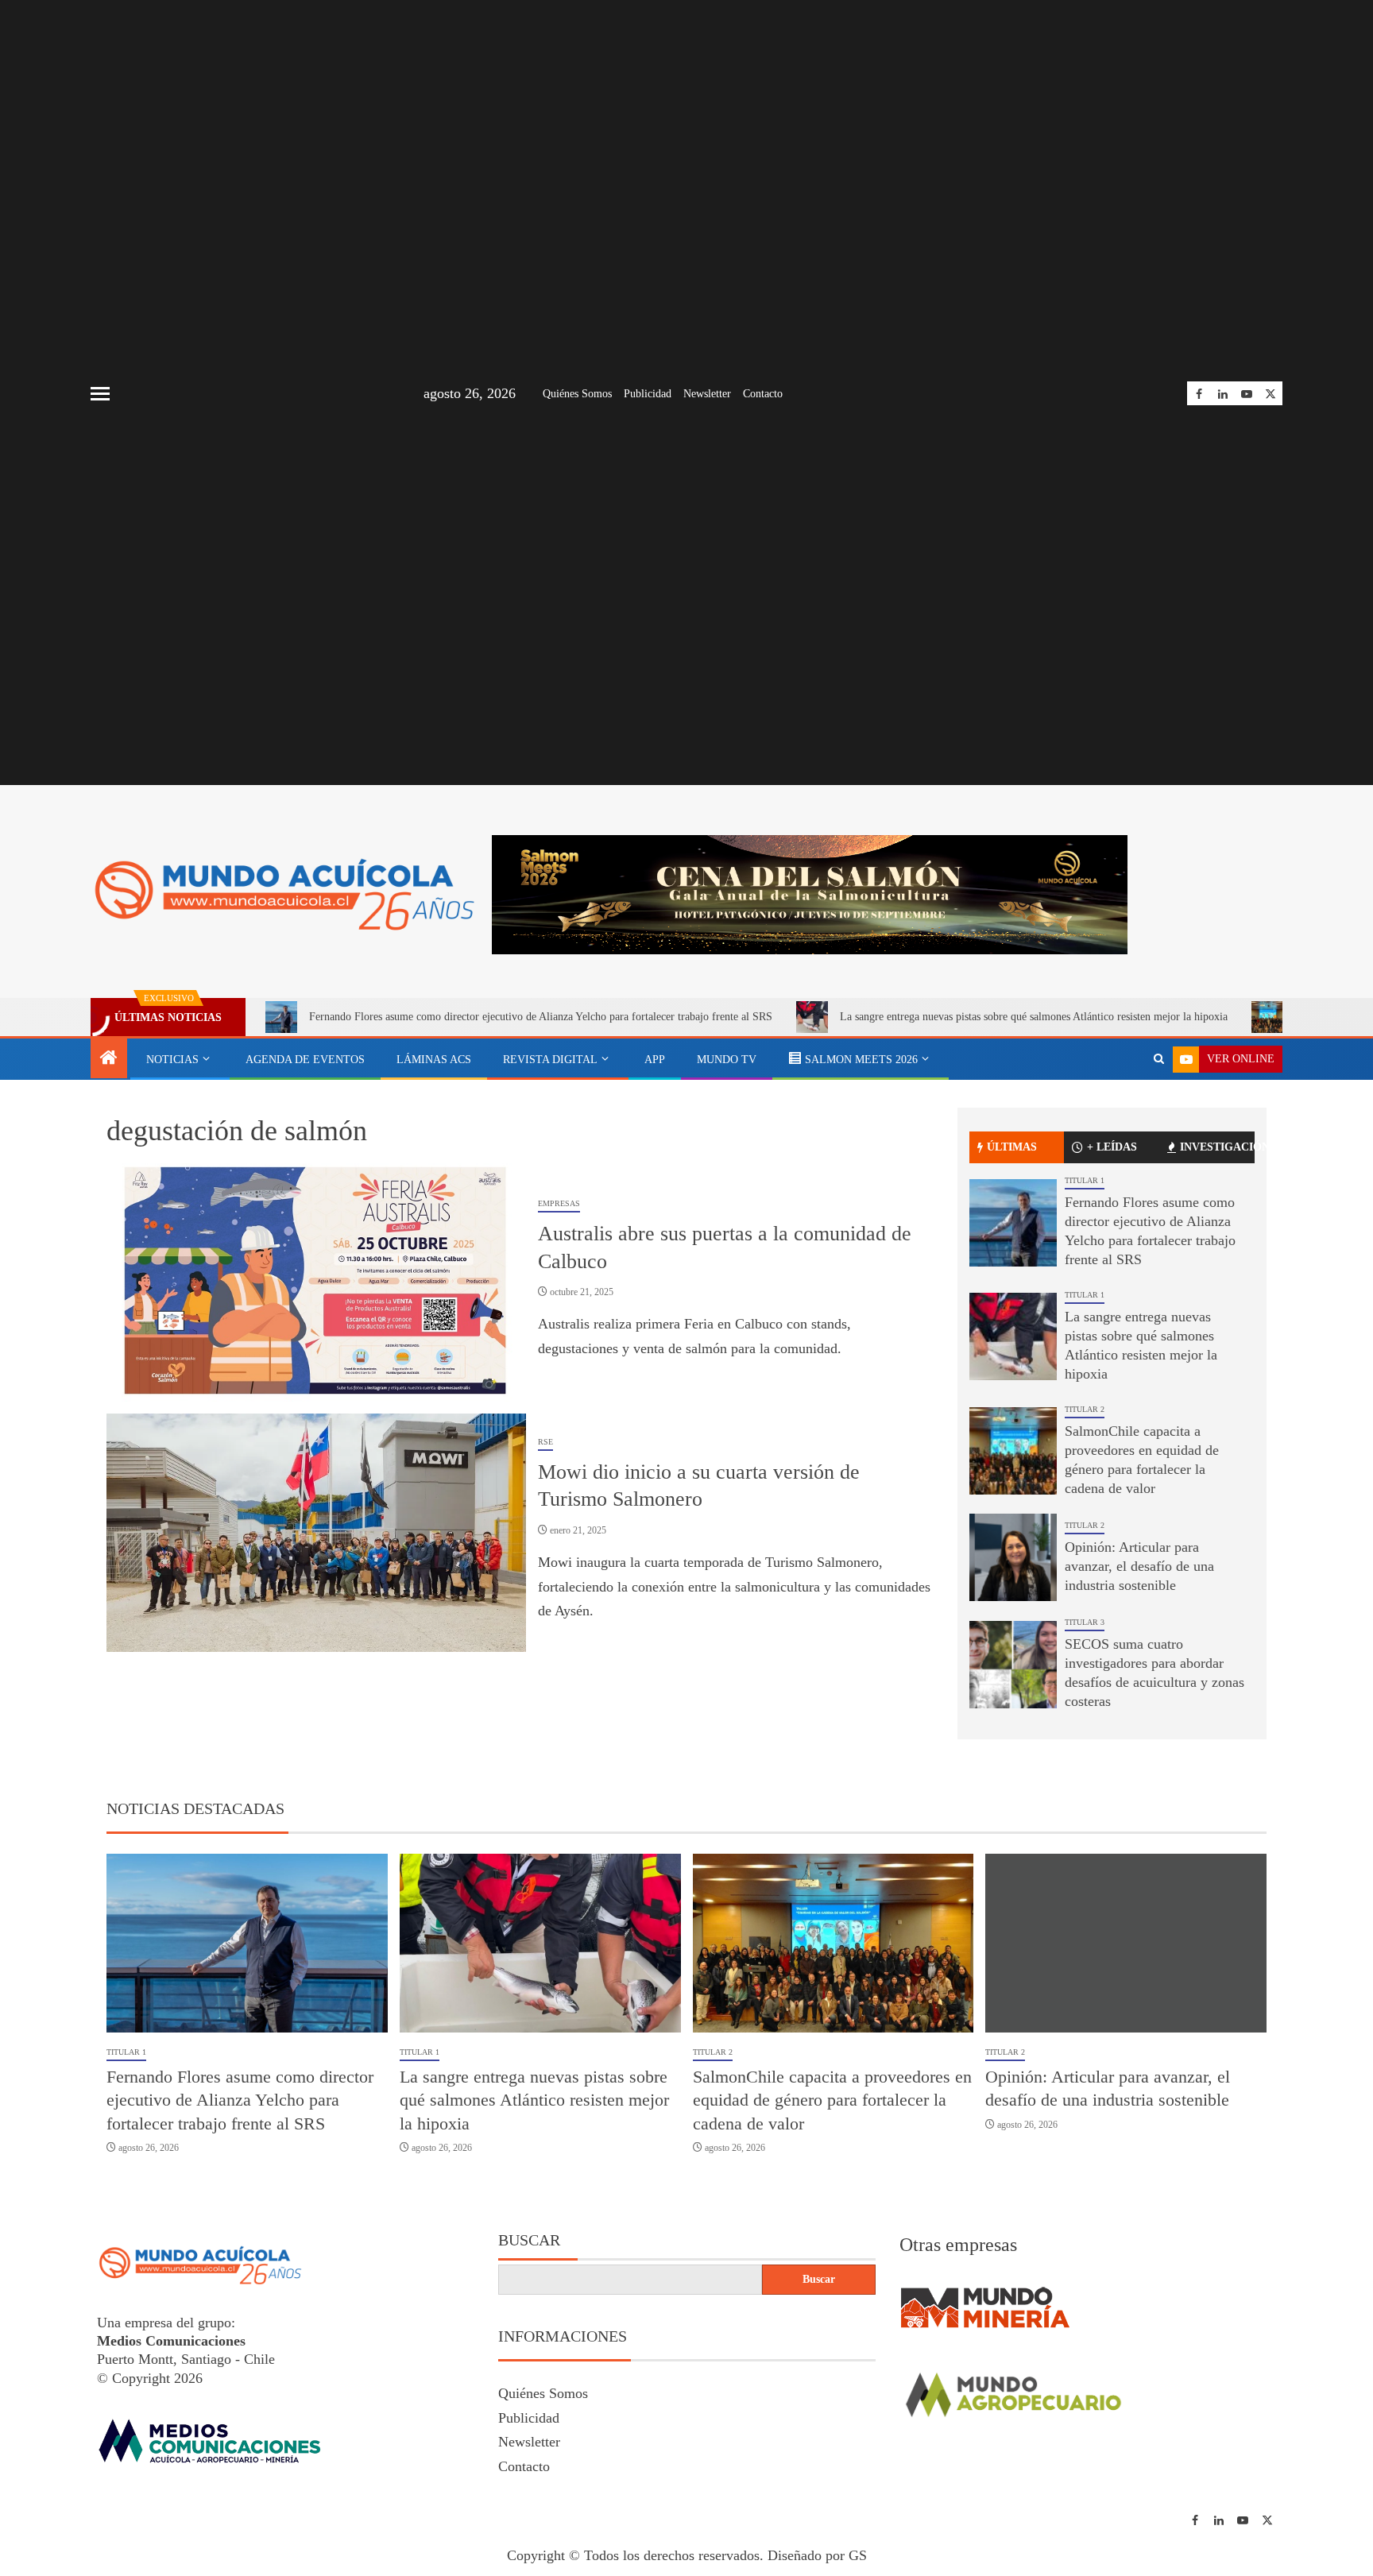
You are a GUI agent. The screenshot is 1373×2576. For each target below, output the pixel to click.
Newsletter (707, 394)
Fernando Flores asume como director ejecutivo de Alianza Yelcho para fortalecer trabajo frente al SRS (456, 1017)
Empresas (559, 1205)
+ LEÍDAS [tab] (1112, 1149)
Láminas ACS (434, 1060)
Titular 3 (1085, 1624)
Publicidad (648, 394)
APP (655, 1060)
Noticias (172, 1060)
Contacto (763, 394)
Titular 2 (1085, 1411)
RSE (545, 1443)
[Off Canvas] (100, 394)
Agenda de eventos (305, 1060)
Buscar (529, 2242)
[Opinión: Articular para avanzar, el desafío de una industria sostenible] (1013, 1559)
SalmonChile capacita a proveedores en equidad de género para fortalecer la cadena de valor (832, 2102)
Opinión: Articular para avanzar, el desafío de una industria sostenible (1139, 1568)
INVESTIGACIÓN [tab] (1217, 1149)
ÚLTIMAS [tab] (1012, 1149)
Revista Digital (550, 1060)
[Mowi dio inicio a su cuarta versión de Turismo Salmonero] (316, 1534)
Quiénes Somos (577, 394)
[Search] (1159, 1059)
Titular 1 (1085, 1182)
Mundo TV (727, 1060)
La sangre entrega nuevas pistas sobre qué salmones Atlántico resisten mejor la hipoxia (949, 1017)
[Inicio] (109, 1059)
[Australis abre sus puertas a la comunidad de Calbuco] (316, 1284)
